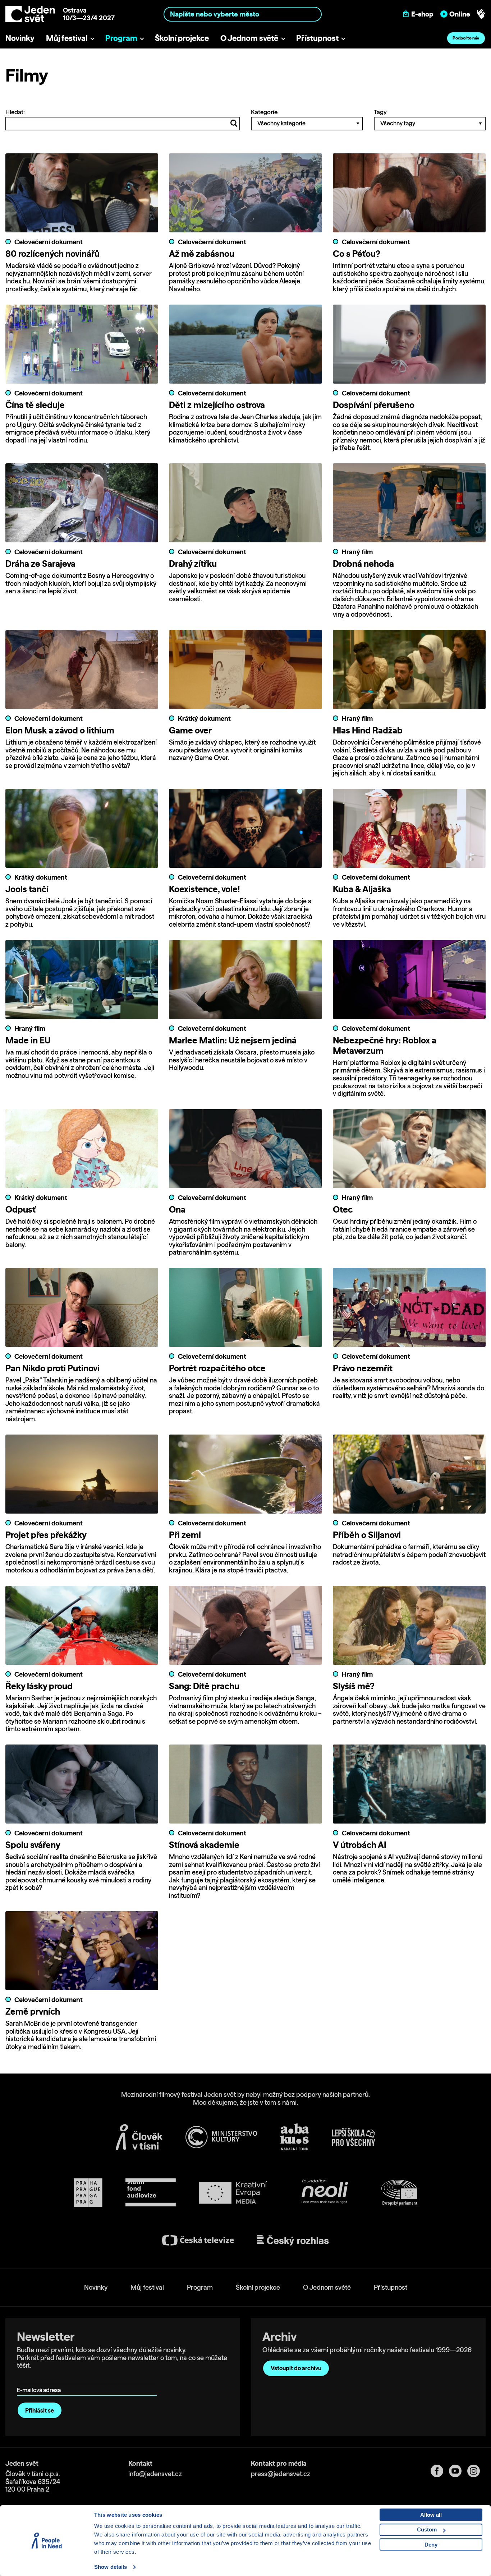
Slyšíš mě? (354, 1686)
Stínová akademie (204, 1845)
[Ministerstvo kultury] (221, 2137)
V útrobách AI (360, 1845)
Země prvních (33, 2011)
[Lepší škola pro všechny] (354, 2137)
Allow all (431, 2515)
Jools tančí (27, 889)
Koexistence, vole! (204, 889)
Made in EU (28, 1040)
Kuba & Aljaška (362, 889)
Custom (427, 2529)
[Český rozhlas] (293, 2240)
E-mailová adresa (40, 2380)
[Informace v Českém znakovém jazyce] (481, 14)
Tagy (380, 112)
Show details (111, 2567)
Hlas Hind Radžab (368, 730)
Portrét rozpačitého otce (217, 1368)
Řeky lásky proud (39, 1686)
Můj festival (67, 38)
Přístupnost (317, 38)
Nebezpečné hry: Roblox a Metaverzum (385, 1045)
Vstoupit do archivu (296, 2368)
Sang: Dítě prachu (204, 1686)
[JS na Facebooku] (440, 2471)
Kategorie (264, 112)
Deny (431, 2545)
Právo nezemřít (363, 1368)
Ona (177, 1209)
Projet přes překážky (46, 1535)
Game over (190, 730)
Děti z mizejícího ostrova (217, 405)
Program (121, 38)
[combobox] (242, 14)
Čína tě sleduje (35, 405)
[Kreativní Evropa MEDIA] (233, 2193)
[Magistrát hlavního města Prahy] (88, 2193)
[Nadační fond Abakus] (295, 2137)
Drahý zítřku (193, 564)
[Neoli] (324, 2193)
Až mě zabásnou (202, 254)
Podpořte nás (466, 38)
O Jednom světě (249, 38)
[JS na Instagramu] (476, 2471)
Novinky (20, 38)
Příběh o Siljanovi (367, 1535)
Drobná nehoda (363, 564)
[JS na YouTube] (458, 2471)
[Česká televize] (198, 2240)
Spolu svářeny (33, 1845)
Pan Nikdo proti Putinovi (52, 1368)
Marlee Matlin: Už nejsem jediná (233, 1040)
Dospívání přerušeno (374, 405)
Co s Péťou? (357, 254)
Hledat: (15, 112)
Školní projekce (182, 38)
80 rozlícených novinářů (52, 254)
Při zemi (185, 1535)
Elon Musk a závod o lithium (60, 730)
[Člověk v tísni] (139, 2137)
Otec (343, 1209)
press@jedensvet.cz (281, 2474)
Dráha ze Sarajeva (40, 564)
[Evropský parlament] (399, 2193)
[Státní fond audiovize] (151, 2193)
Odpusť (20, 1209)
